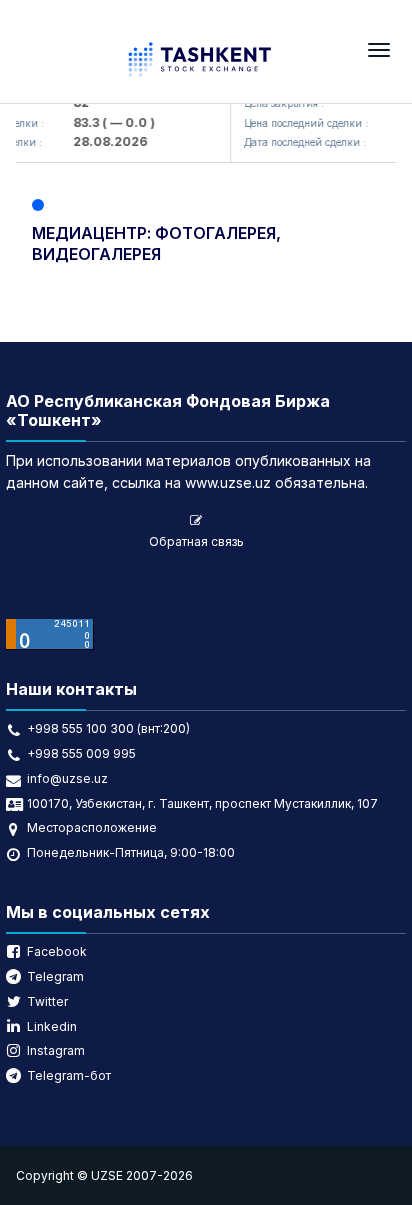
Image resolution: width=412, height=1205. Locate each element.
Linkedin (52, 1026)
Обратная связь (196, 541)
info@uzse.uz (67, 778)
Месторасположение (92, 827)
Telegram (55, 976)
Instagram (56, 1050)
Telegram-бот (69, 1075)
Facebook (57, 951)
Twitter (47, 1001)
